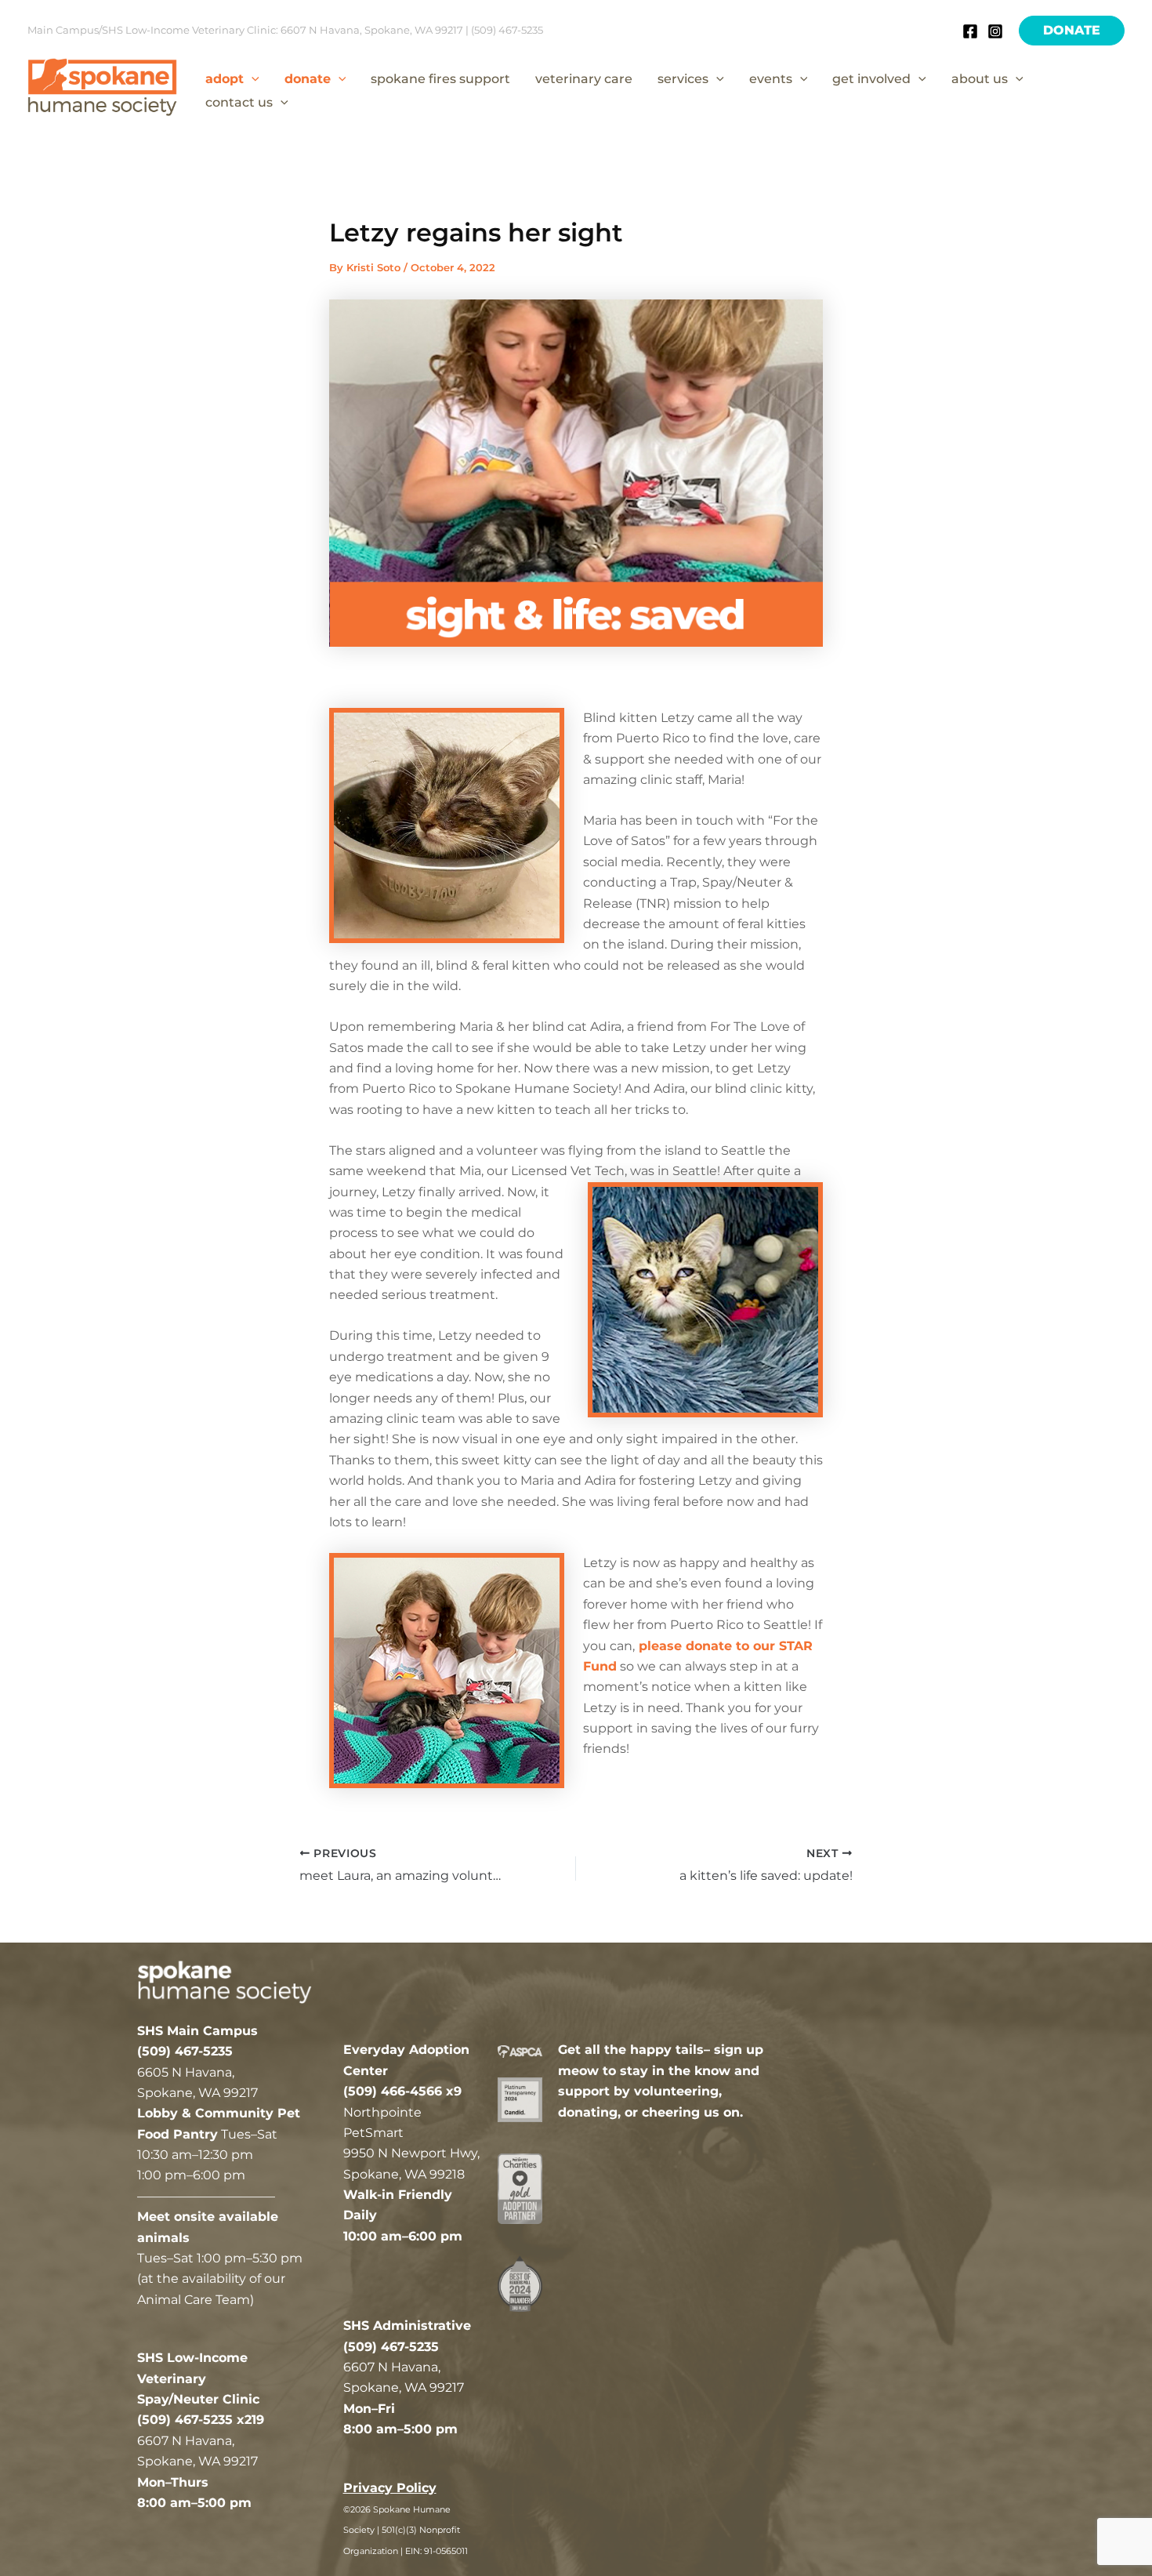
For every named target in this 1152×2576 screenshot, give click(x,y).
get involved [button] (871, 79)
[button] (1072, 31)
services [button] (683, 79)
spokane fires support (440, 79)
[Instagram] (995, 31)
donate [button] (308, 79)
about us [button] (980, 79)
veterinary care (584, 79)
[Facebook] (970, 31)
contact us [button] (239, 102)
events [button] (771, 79)
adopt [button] (225, 79)
